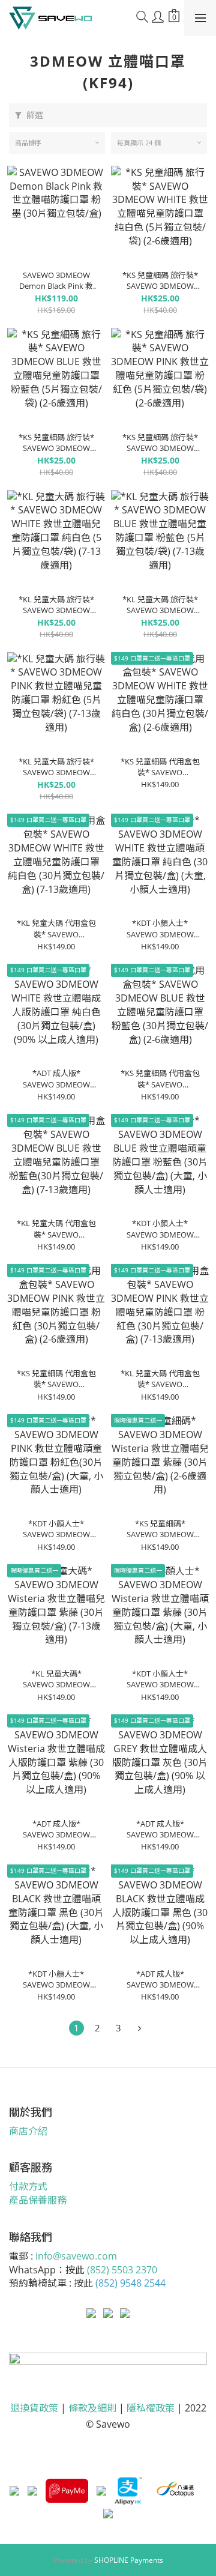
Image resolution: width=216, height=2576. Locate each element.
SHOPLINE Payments (129, 2560)
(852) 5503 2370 (122, 2270)
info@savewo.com (76, 2256)
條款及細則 (92, 2408)
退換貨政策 (34, 2408)
